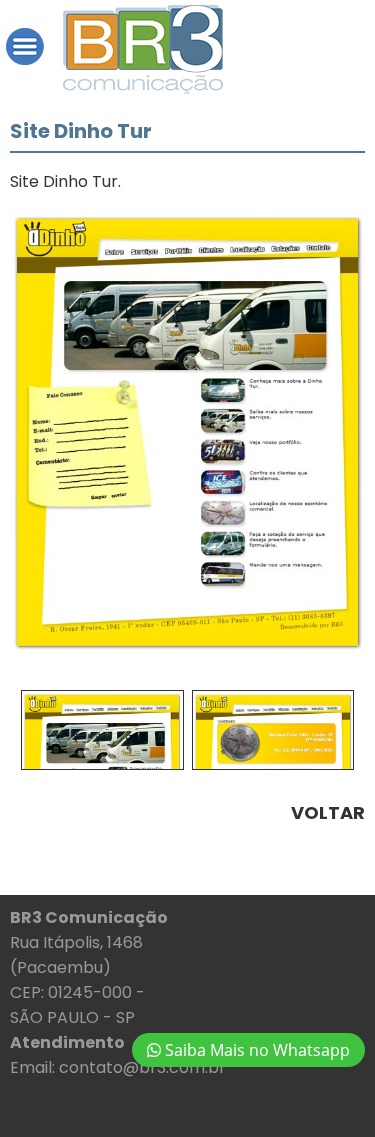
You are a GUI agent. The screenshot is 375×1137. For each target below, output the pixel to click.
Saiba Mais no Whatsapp (255, 1050)
